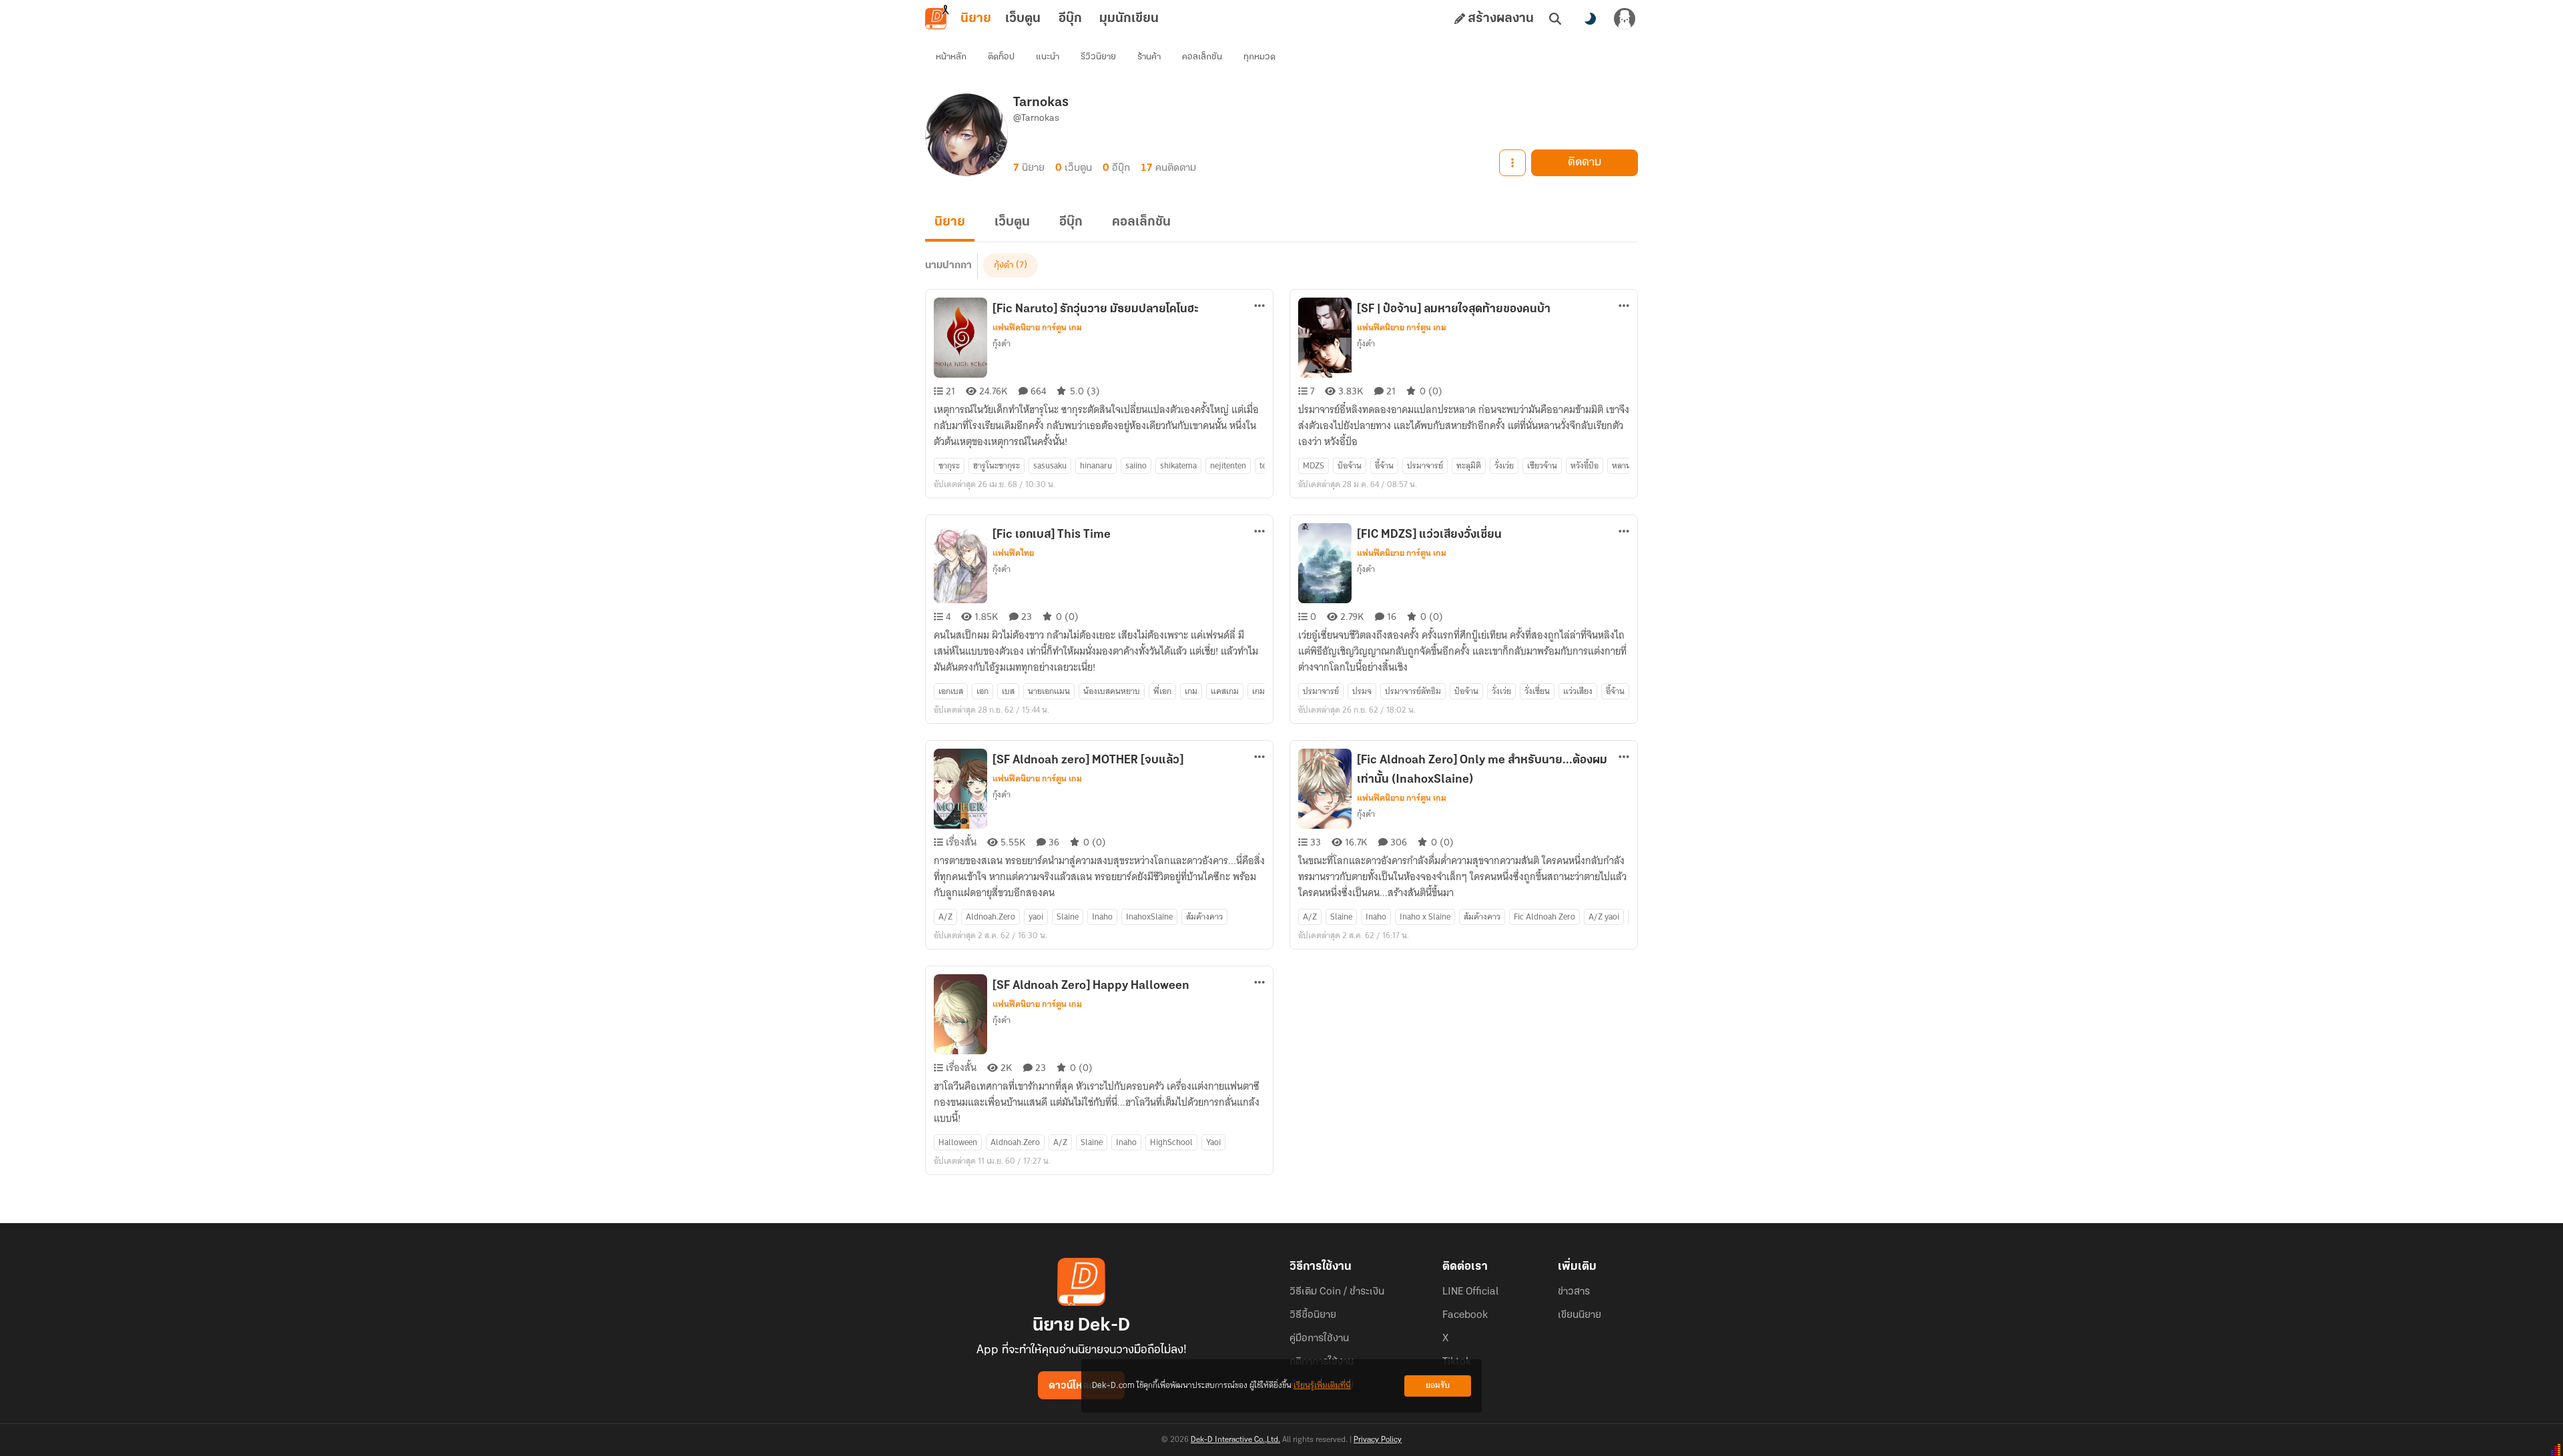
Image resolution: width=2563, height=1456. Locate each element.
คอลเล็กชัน (1202, 57)
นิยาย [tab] (976, 19)
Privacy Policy (1378, 1440)
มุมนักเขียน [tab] (1129, 19)
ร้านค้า (1149, 57)
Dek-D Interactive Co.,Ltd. (1235, 1440)
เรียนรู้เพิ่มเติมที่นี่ (1322, 1386)
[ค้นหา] (1555, 19)
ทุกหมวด (1259, 57)
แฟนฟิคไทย (1013, 553)
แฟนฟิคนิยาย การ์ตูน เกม (1037, 328)
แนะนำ (1048, 57)
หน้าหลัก (951, 57)
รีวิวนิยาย (1098, 57)
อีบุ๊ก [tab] (1070, 19)
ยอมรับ (1438, 1386)
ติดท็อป (1001, 57)
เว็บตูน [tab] (1023, 19)
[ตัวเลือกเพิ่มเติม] (1512, 163)
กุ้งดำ (1004, 265)
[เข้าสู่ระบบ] (1625, 19)
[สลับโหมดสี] (1590, 19)
